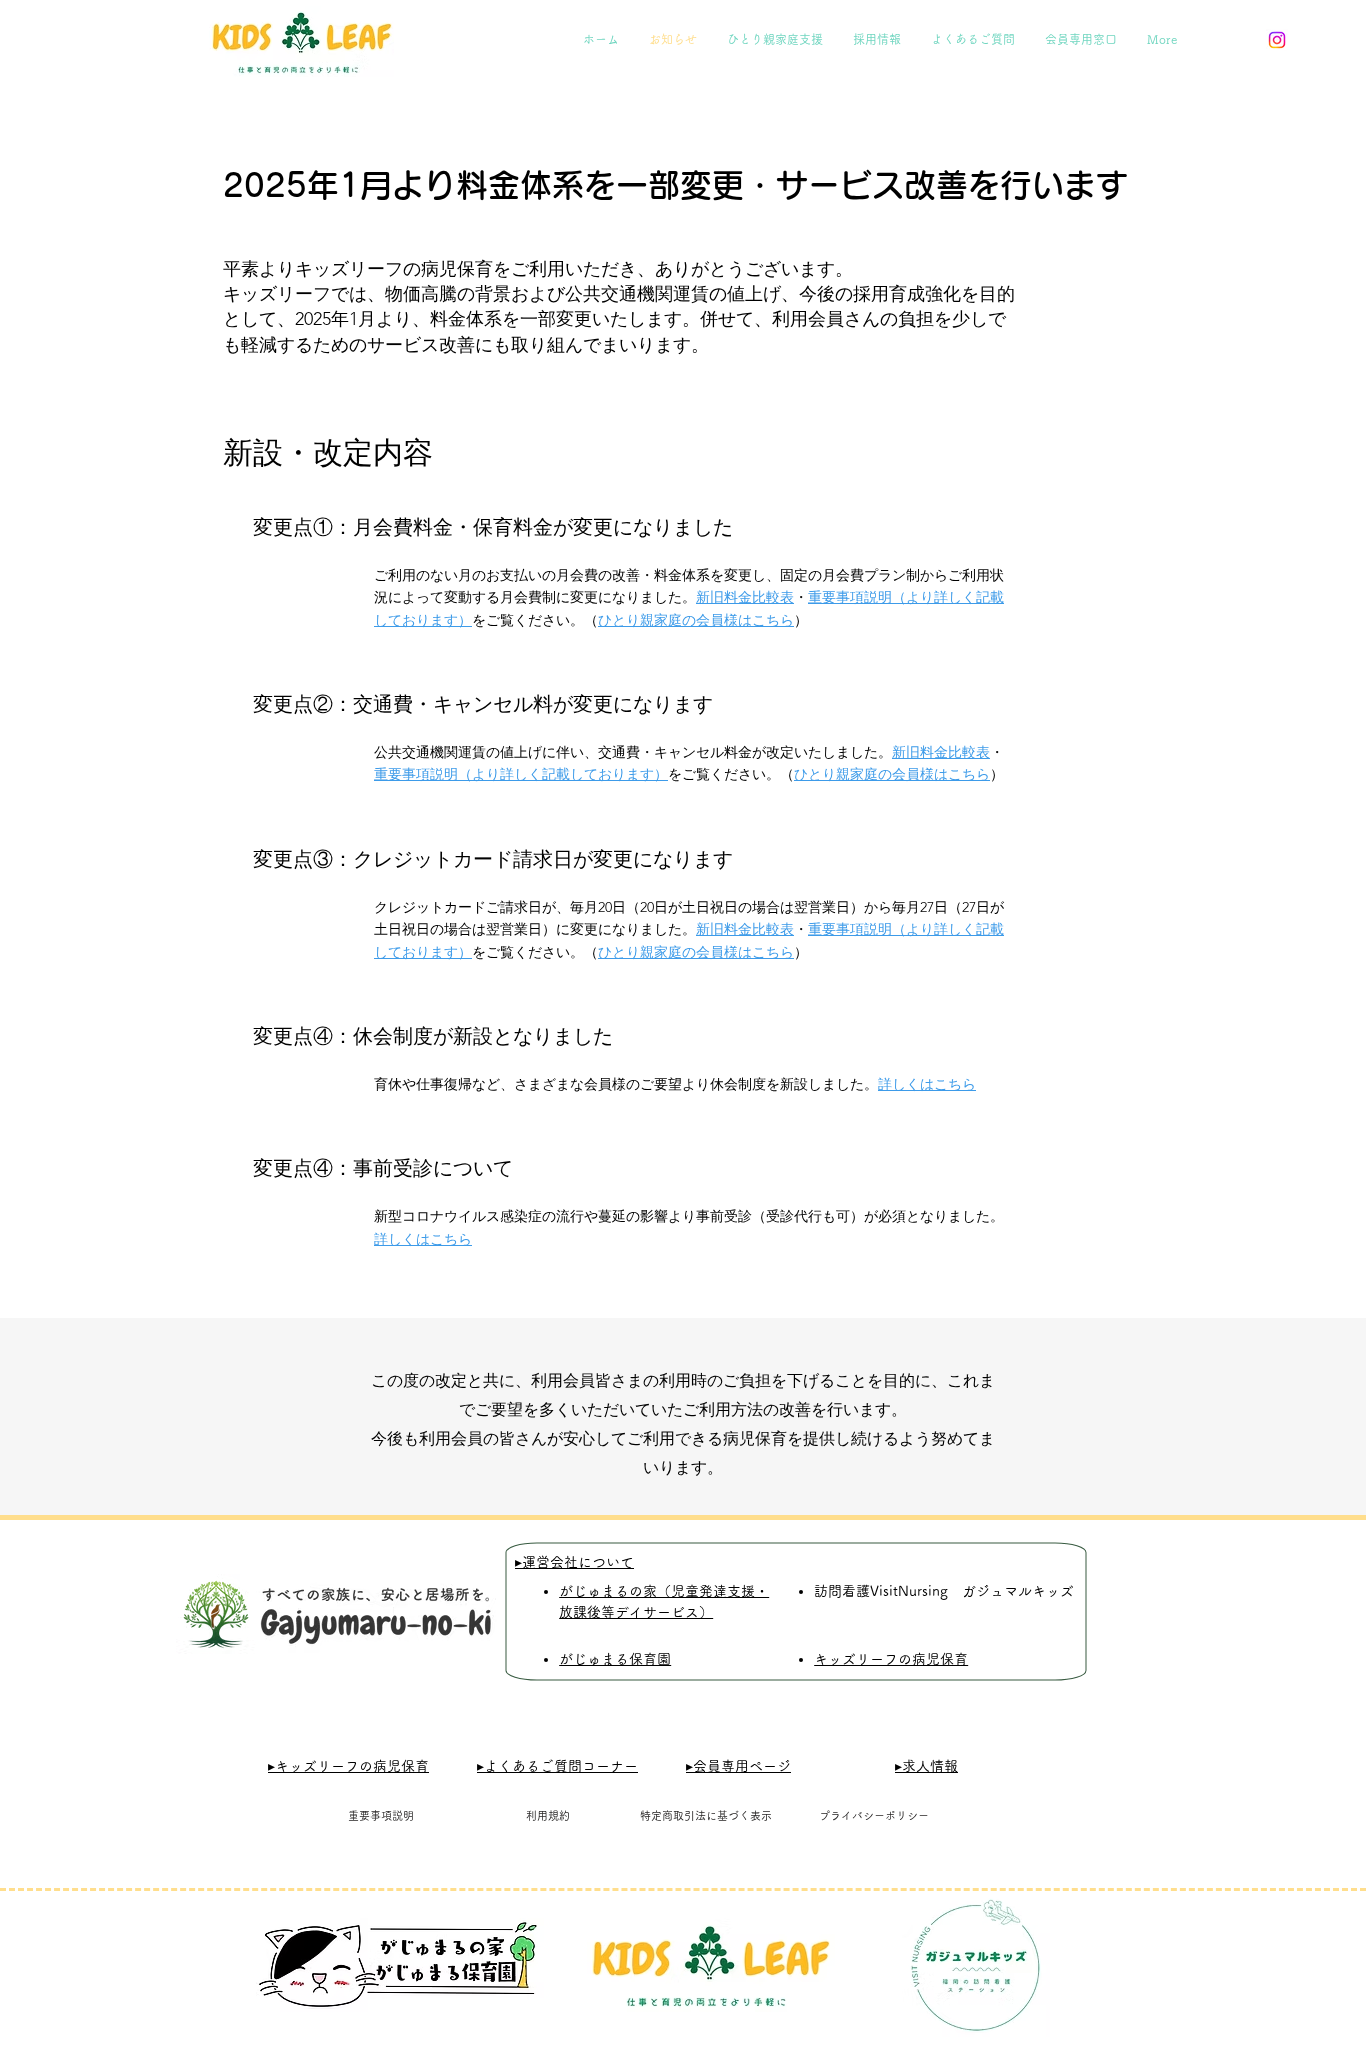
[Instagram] (1277, 40)
